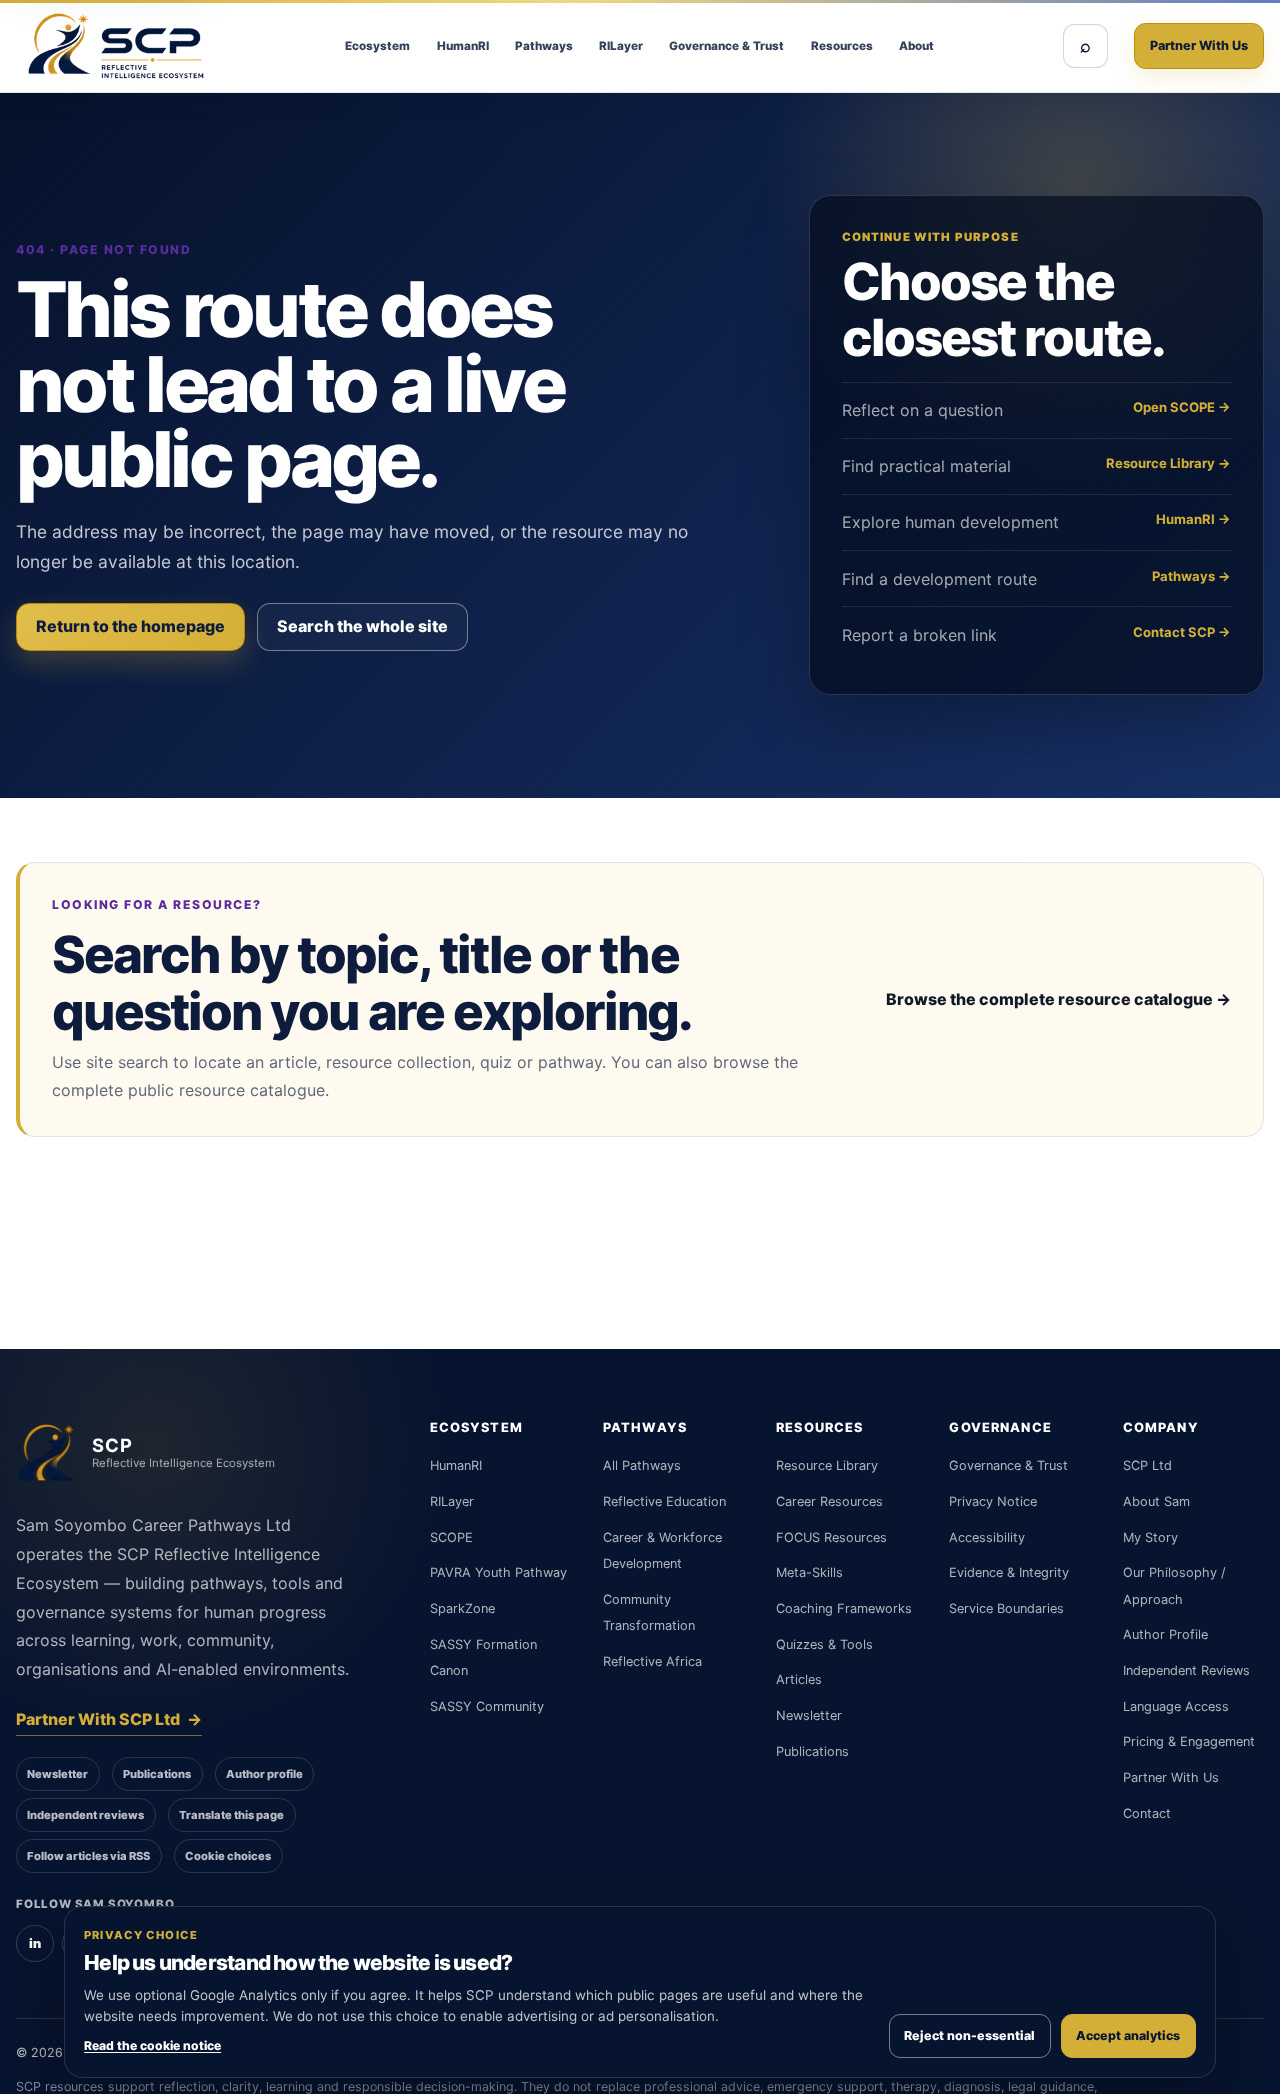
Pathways (544, 46)
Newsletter (57, 1774)
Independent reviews (85, 1815)
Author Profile (1165, 1634)
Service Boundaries (1006, 1608)
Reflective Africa (652, 1661)
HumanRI (463, 46)
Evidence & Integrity (1009, 1572)
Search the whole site (362, 626)
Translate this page (231, 1815)
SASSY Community (487, 1706)
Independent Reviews (1186, 1670)
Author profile (264, 1774)
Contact (1147, 1813)
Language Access (1176, 1706)
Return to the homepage (130, 626)
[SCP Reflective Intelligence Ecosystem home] (116, 46)
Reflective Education (664, 1501)
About (916, 46)
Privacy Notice (993, 1501)
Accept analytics (1128, 2035)
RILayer (621, 46)
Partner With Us (1199, 45)
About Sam (1156, 1501)
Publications (157, 1774)
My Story (1150, 1537)
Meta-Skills (809, 1572)
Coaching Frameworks (844, 1608)
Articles (799, 1679)
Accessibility (987, 1537)
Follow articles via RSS (88, 1856)
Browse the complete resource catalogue (1058, 999)
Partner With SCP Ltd (109, 1719)
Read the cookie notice (152, 2045)
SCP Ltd (1147, 1465)
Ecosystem (377, 46)
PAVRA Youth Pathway (498, 1572)
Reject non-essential (969, 2035)
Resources (842, 46)
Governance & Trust (726, 46)
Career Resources (829, 1501)
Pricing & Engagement (1189, 1741)
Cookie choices (228, 1856)
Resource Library (827, 1465)
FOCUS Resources (831, 1537)
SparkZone (462, 1608)
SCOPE (451, 1537)
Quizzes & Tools (824, 1644)
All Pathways (642, 1465)
